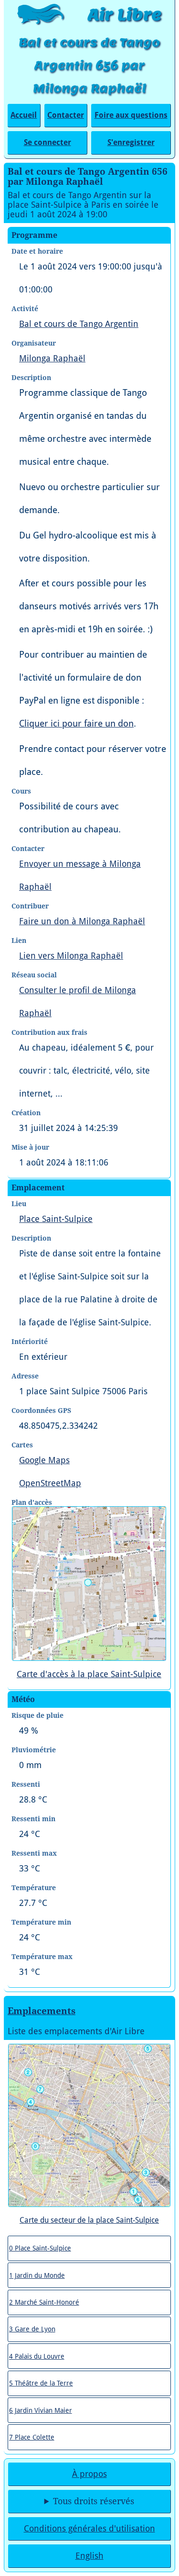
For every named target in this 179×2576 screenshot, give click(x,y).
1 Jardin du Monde (37, 2275)
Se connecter (47, 142)
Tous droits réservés (94, 2501)
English (89, 2556)
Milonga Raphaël (52, 358)
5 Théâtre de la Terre (41, 2383)
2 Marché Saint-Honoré (44, 2302)
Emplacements (42, 2011)
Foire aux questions (131, 115)
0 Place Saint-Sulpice (40, 2248)
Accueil (24, 115)
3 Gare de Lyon (32, 2329)
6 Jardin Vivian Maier (41, 2410)
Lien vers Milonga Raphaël (71, 956)
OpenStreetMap (50, 1483)
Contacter (66, 115)
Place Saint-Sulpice (56, 1219)
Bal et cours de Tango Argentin (79, 324)
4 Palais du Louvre (37, 2356)
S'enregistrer (131, 142)
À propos (89, 2474)
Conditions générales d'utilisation (89, 2529)
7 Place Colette (32, 2437)
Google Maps (44, 1460)
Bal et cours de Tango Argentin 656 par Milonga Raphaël (89, 65)
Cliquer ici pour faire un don (76, 723)
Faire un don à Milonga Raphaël (82, 921)
